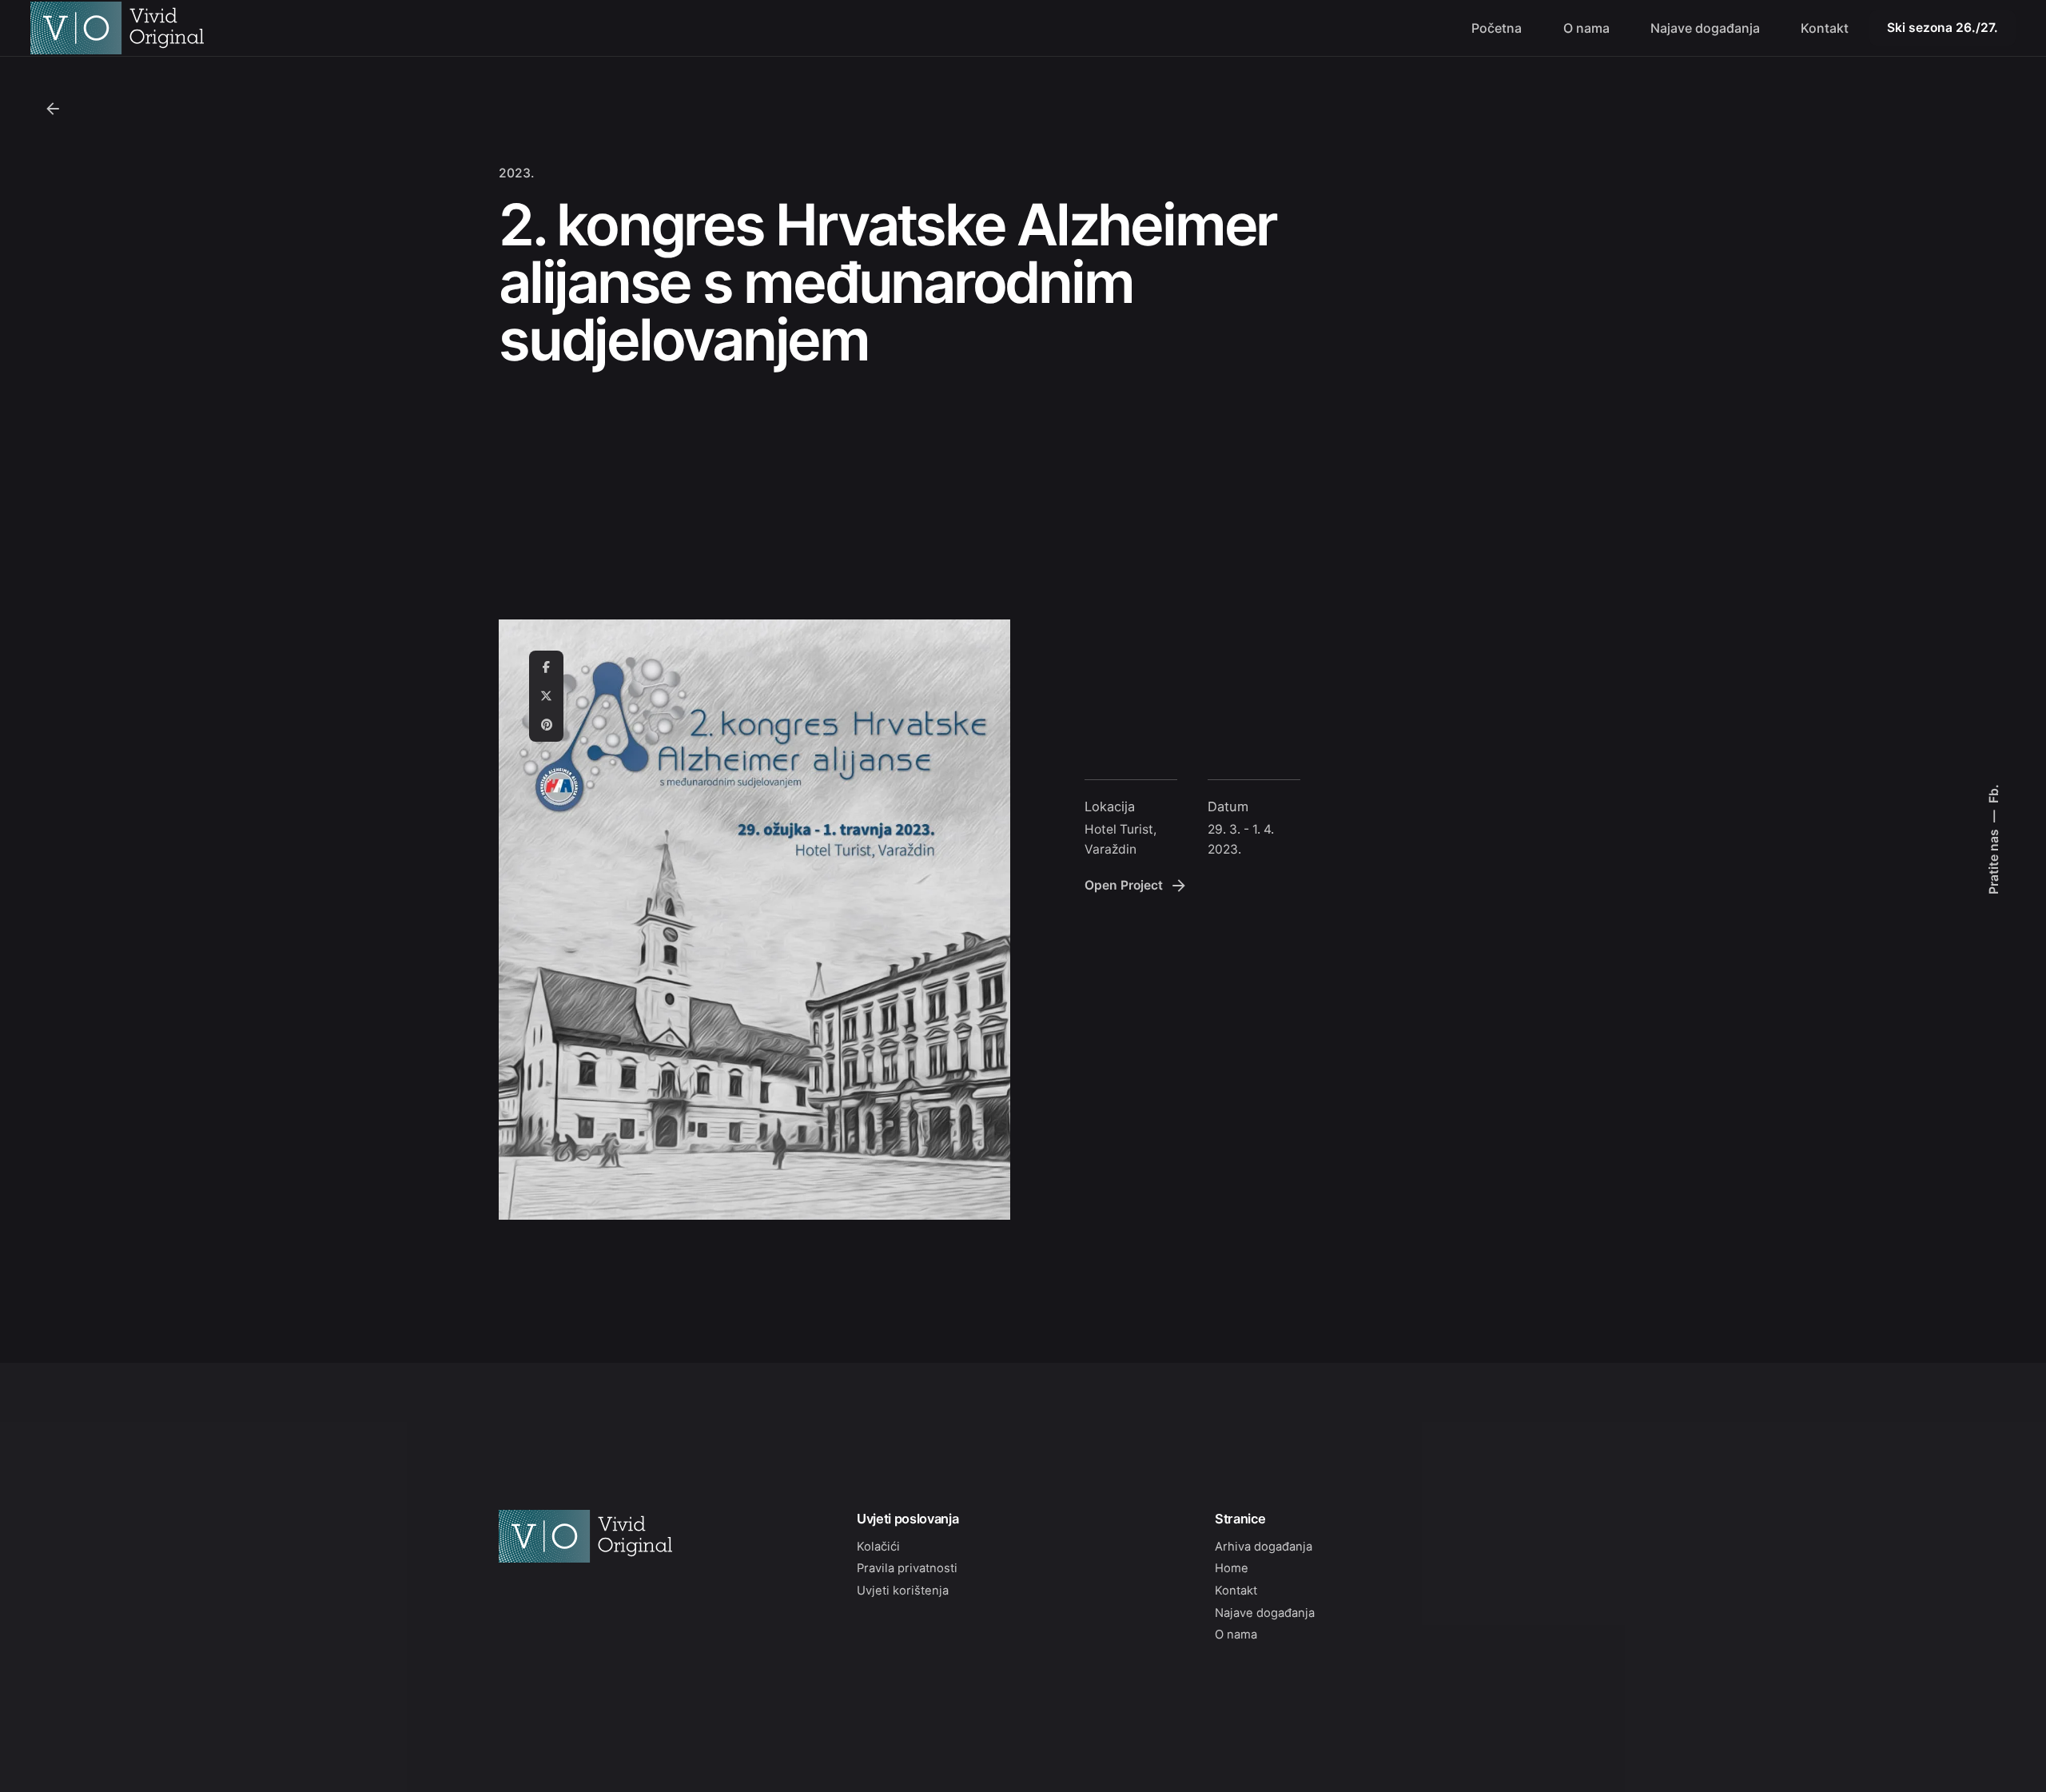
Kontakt (1236, 1591)
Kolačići (878, 1547)
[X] (547, 696)
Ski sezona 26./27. (1943, 28)
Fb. (1993, 794)
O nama (1236, 1635)
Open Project (1124, 885)
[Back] (53, 109)
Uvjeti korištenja (903, 1591)
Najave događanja (1265, 1613)
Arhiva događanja (1264, 1547)
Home (1232, 1568)
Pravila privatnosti (907, 1568)
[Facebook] (547, 667)
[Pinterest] (547, 725)
